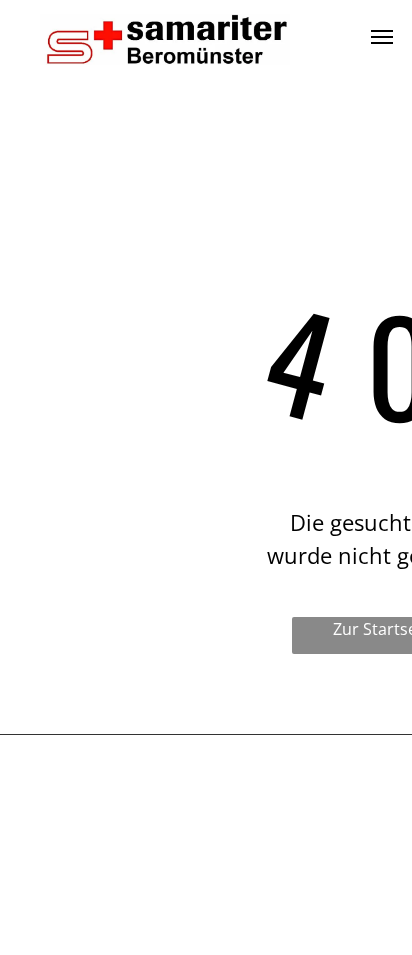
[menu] (382, 37)
